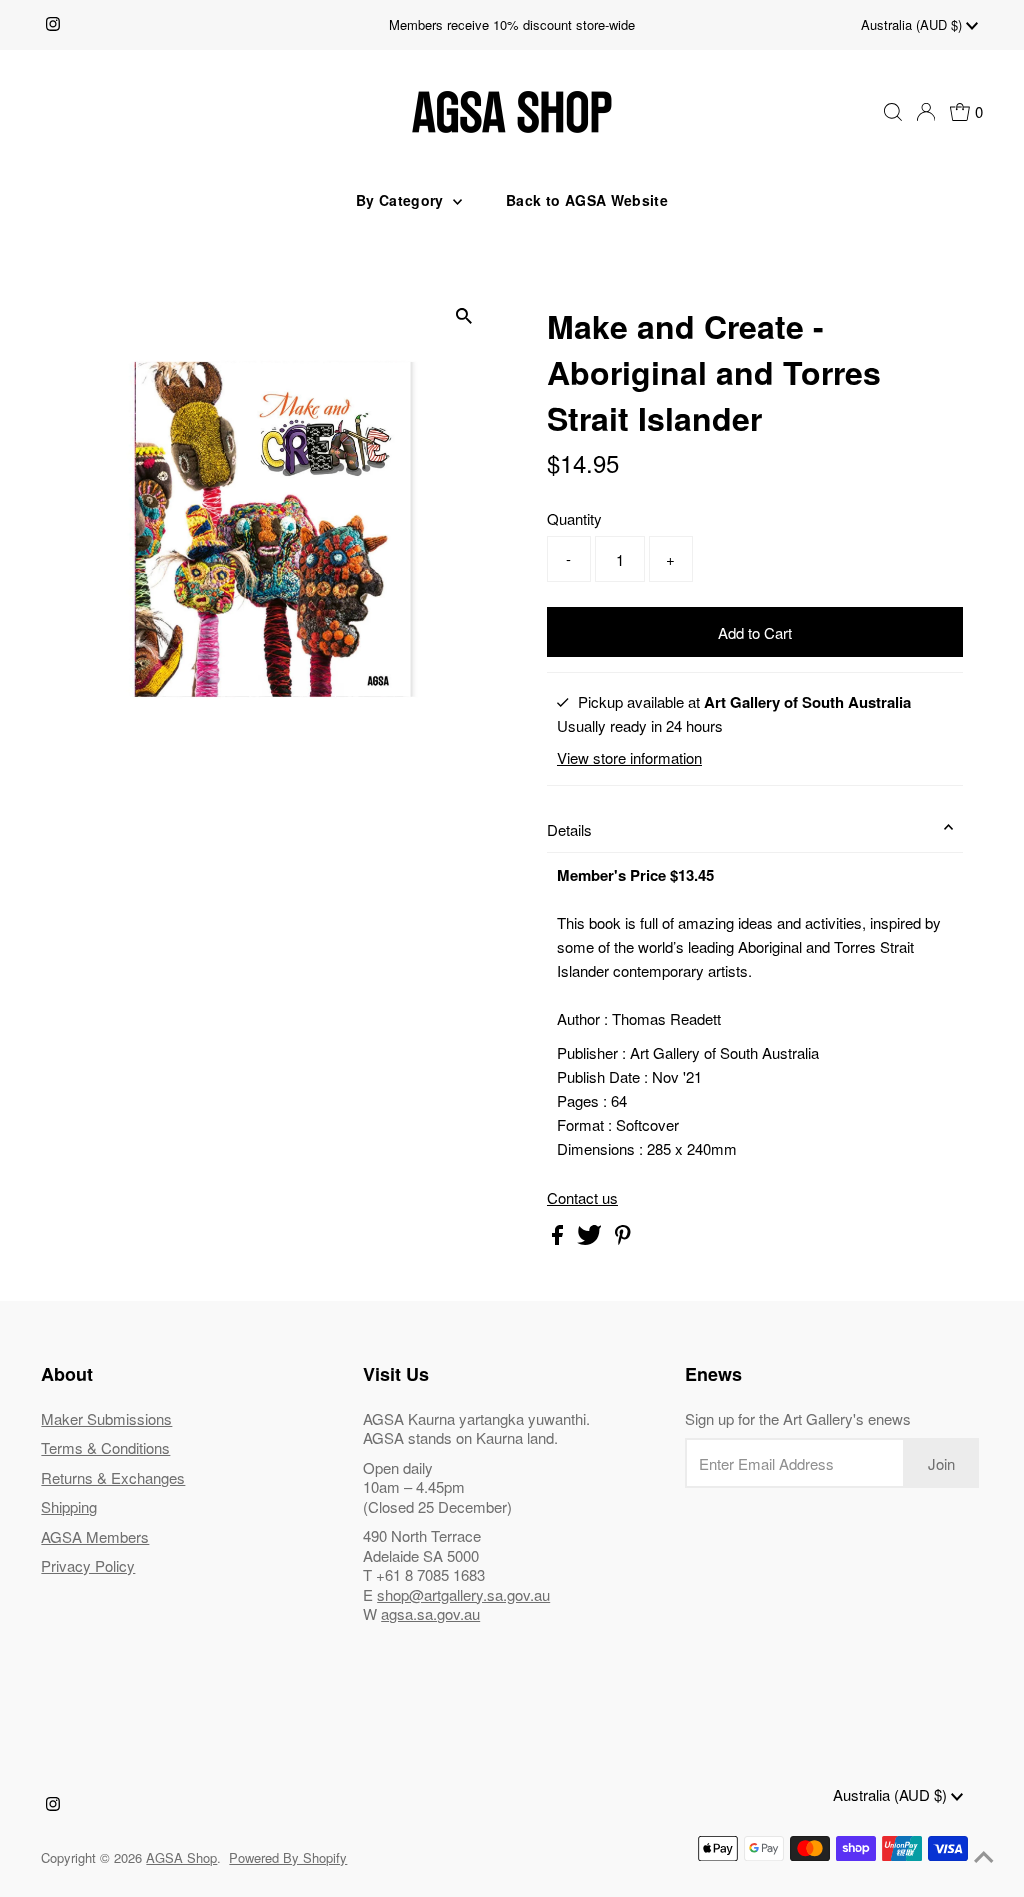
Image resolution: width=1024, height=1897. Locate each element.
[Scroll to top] (984, 1857)
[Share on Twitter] (591, 1238)
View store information (629, 757)
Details (569, 829)
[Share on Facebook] (559, 1238)
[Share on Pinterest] (623, 1238)
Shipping (69, 1506)
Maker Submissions (106, 1418)
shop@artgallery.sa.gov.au (463, 1594)
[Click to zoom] (464, 315)
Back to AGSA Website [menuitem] (587, 200)
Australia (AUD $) (913, 24)
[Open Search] (893, 112)
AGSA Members (95, 1536)
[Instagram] (53, 25)
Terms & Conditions (105, 1447)
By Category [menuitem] (402, 200)
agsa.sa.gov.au (430, 1613)
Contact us (582, 1197)
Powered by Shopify (288, 1857)
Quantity (574, 518)
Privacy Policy (88, 1565)
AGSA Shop (181, 1857)
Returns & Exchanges (113, 1477)
